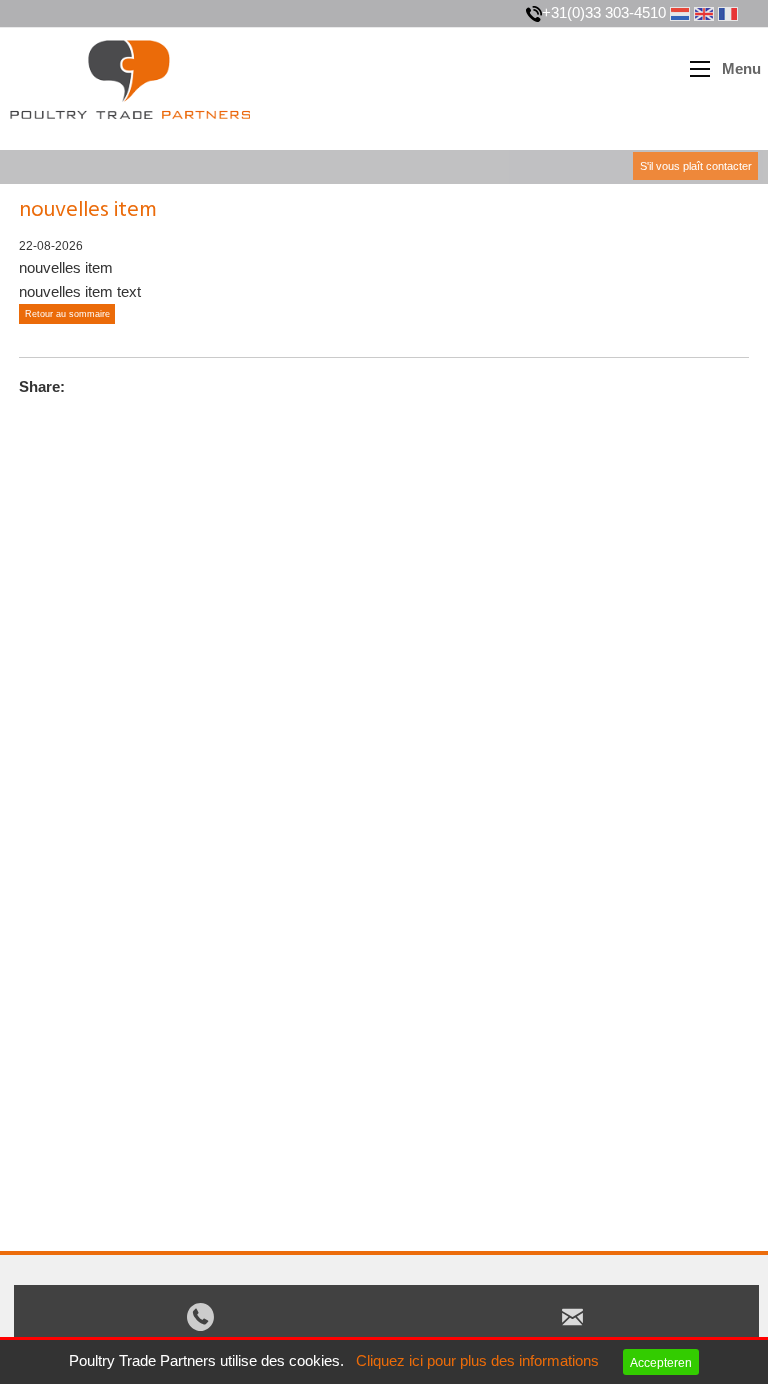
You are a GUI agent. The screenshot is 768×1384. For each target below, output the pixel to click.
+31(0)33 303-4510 (604, 13)
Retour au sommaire (67, 314)
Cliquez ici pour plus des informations (477, 1361)
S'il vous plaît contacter (696, 166)
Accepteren (661, 1362)
